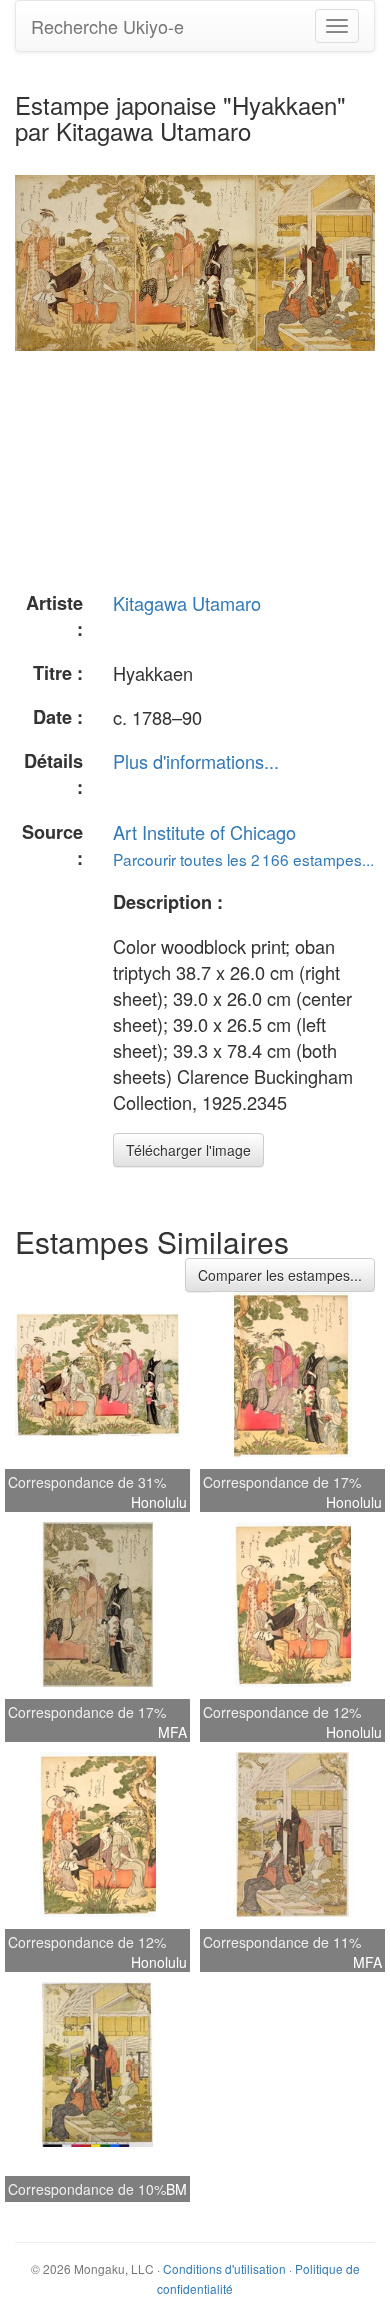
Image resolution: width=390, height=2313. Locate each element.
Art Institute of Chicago (204, 832)
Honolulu (159, 1502)
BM (176, 2189)
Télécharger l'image (188, 1150)
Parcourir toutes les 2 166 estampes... (243, 859)
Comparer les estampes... (280, 1275)
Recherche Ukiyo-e (107, 26)
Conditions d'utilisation (224, 2268)
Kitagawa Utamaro (187, 603)
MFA (172, 1732)
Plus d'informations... (196, 761)
